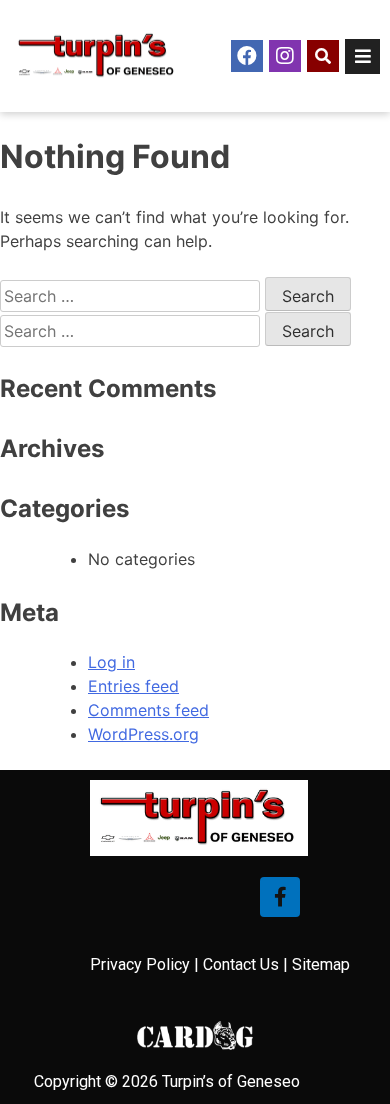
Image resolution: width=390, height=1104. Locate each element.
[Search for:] (132, 296)
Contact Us (241, 964)
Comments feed (148, 710)
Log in (111, 662)
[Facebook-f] (280, 897)
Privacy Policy (140, 964)
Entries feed (133, 686)
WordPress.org (143, 734)
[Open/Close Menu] (362, 56)
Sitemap (321, 964)
